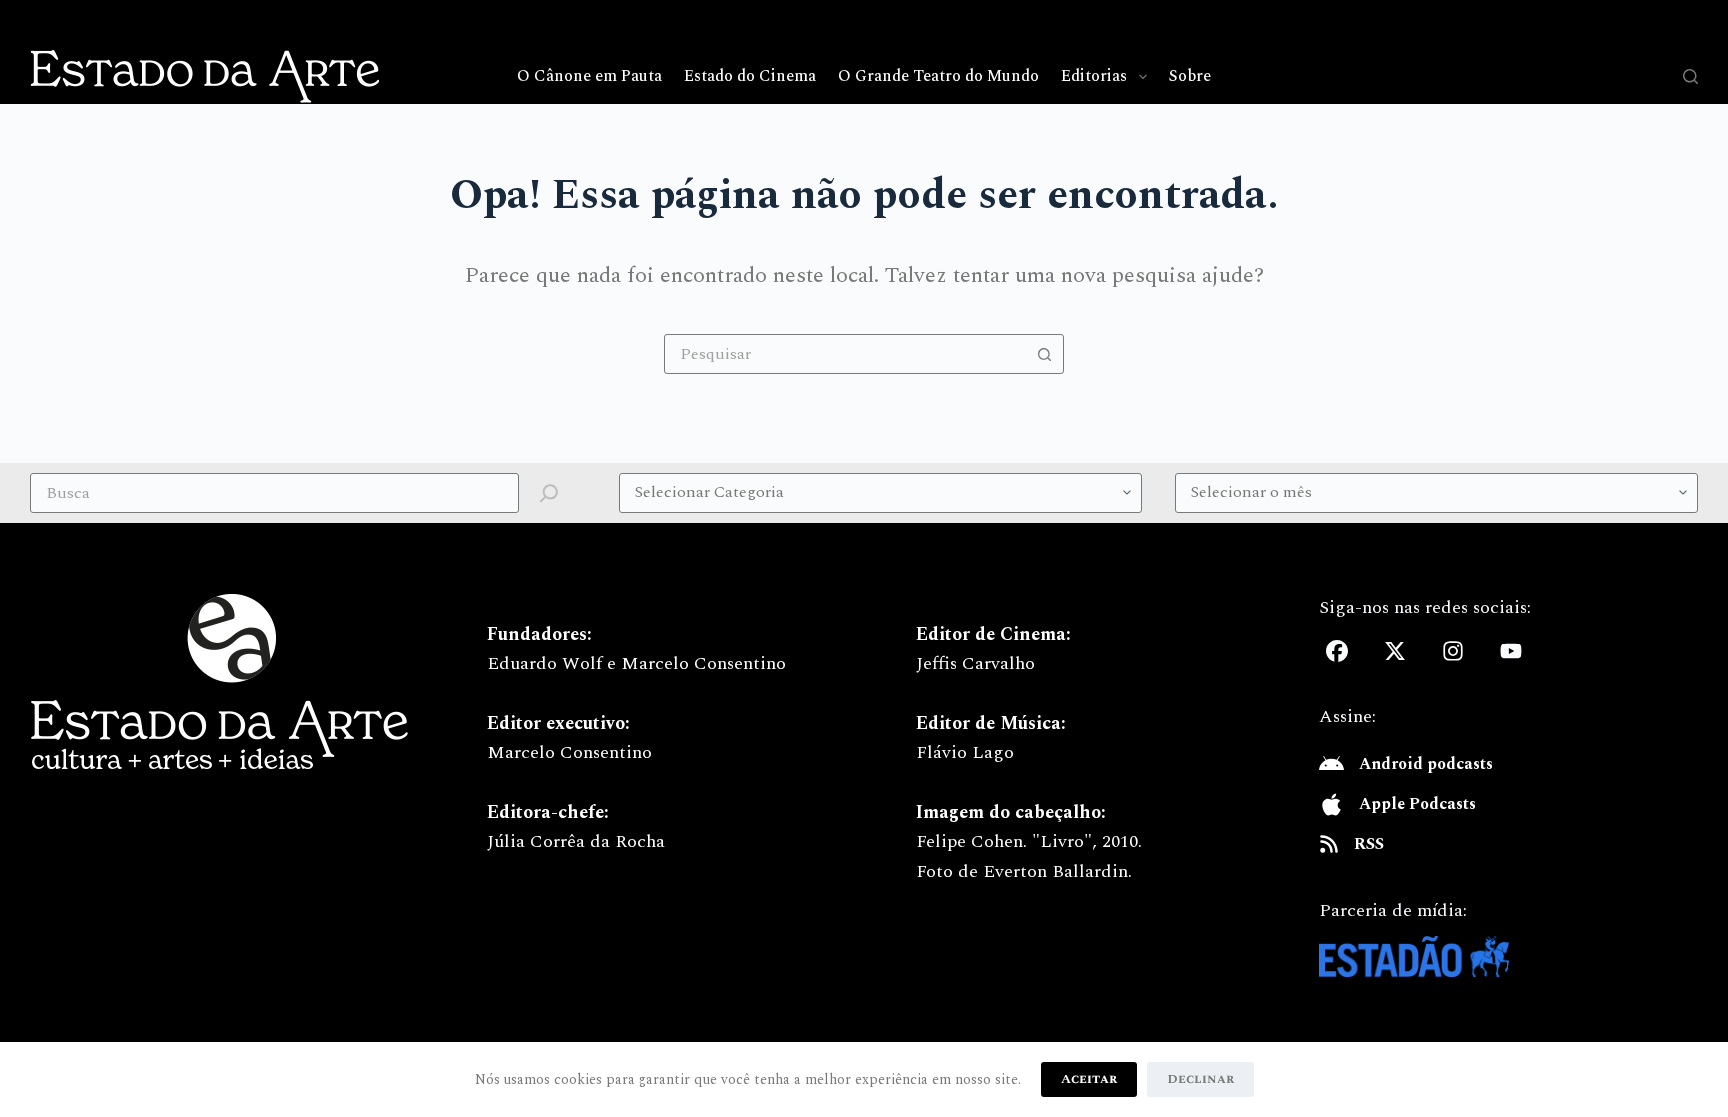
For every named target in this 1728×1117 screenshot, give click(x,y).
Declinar (1200, 1079)
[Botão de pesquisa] (1044, 354)
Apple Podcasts (1417, 804)
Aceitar (1089, 1079)
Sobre (1190, 76)
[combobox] (845, 354)
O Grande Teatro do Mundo (938, 76)
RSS (1369, 844)
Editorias (1094, 76)
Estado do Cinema (750, 76)
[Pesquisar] (1690, 76)
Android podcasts (1426, 764)
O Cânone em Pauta (589, 76)
